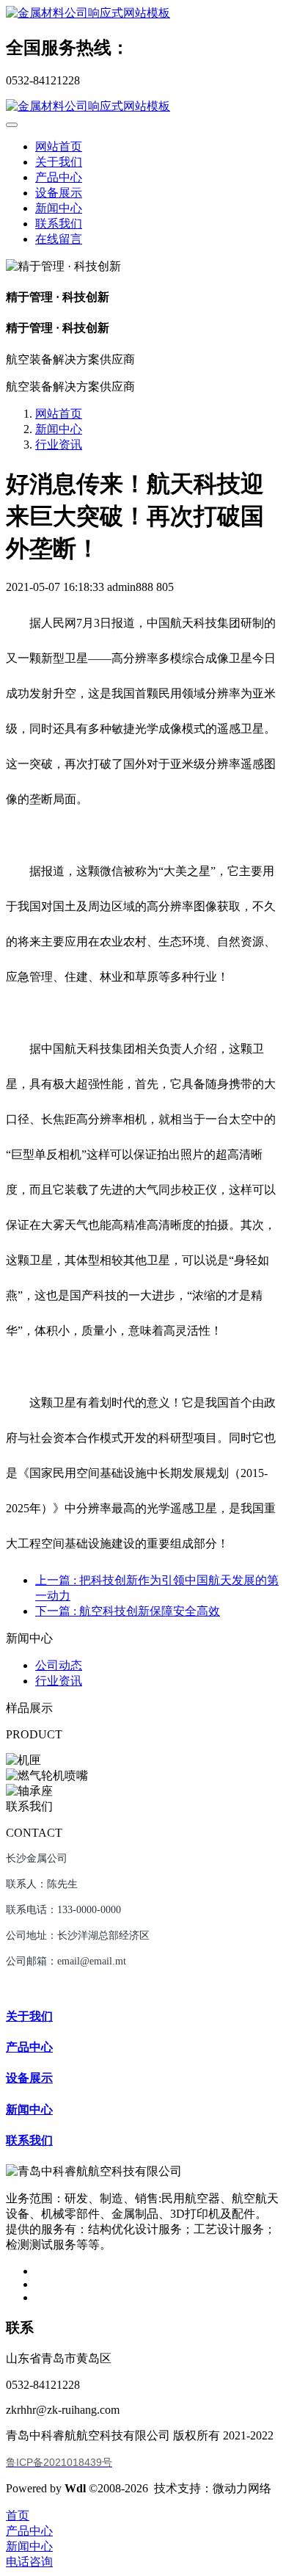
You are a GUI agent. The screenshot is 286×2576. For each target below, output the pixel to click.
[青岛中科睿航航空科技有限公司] (143, 14)
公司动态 (59, 1665)
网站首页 (59, 146)
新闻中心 (59, 429)
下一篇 (128, 1611)
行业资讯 (59, 445)
